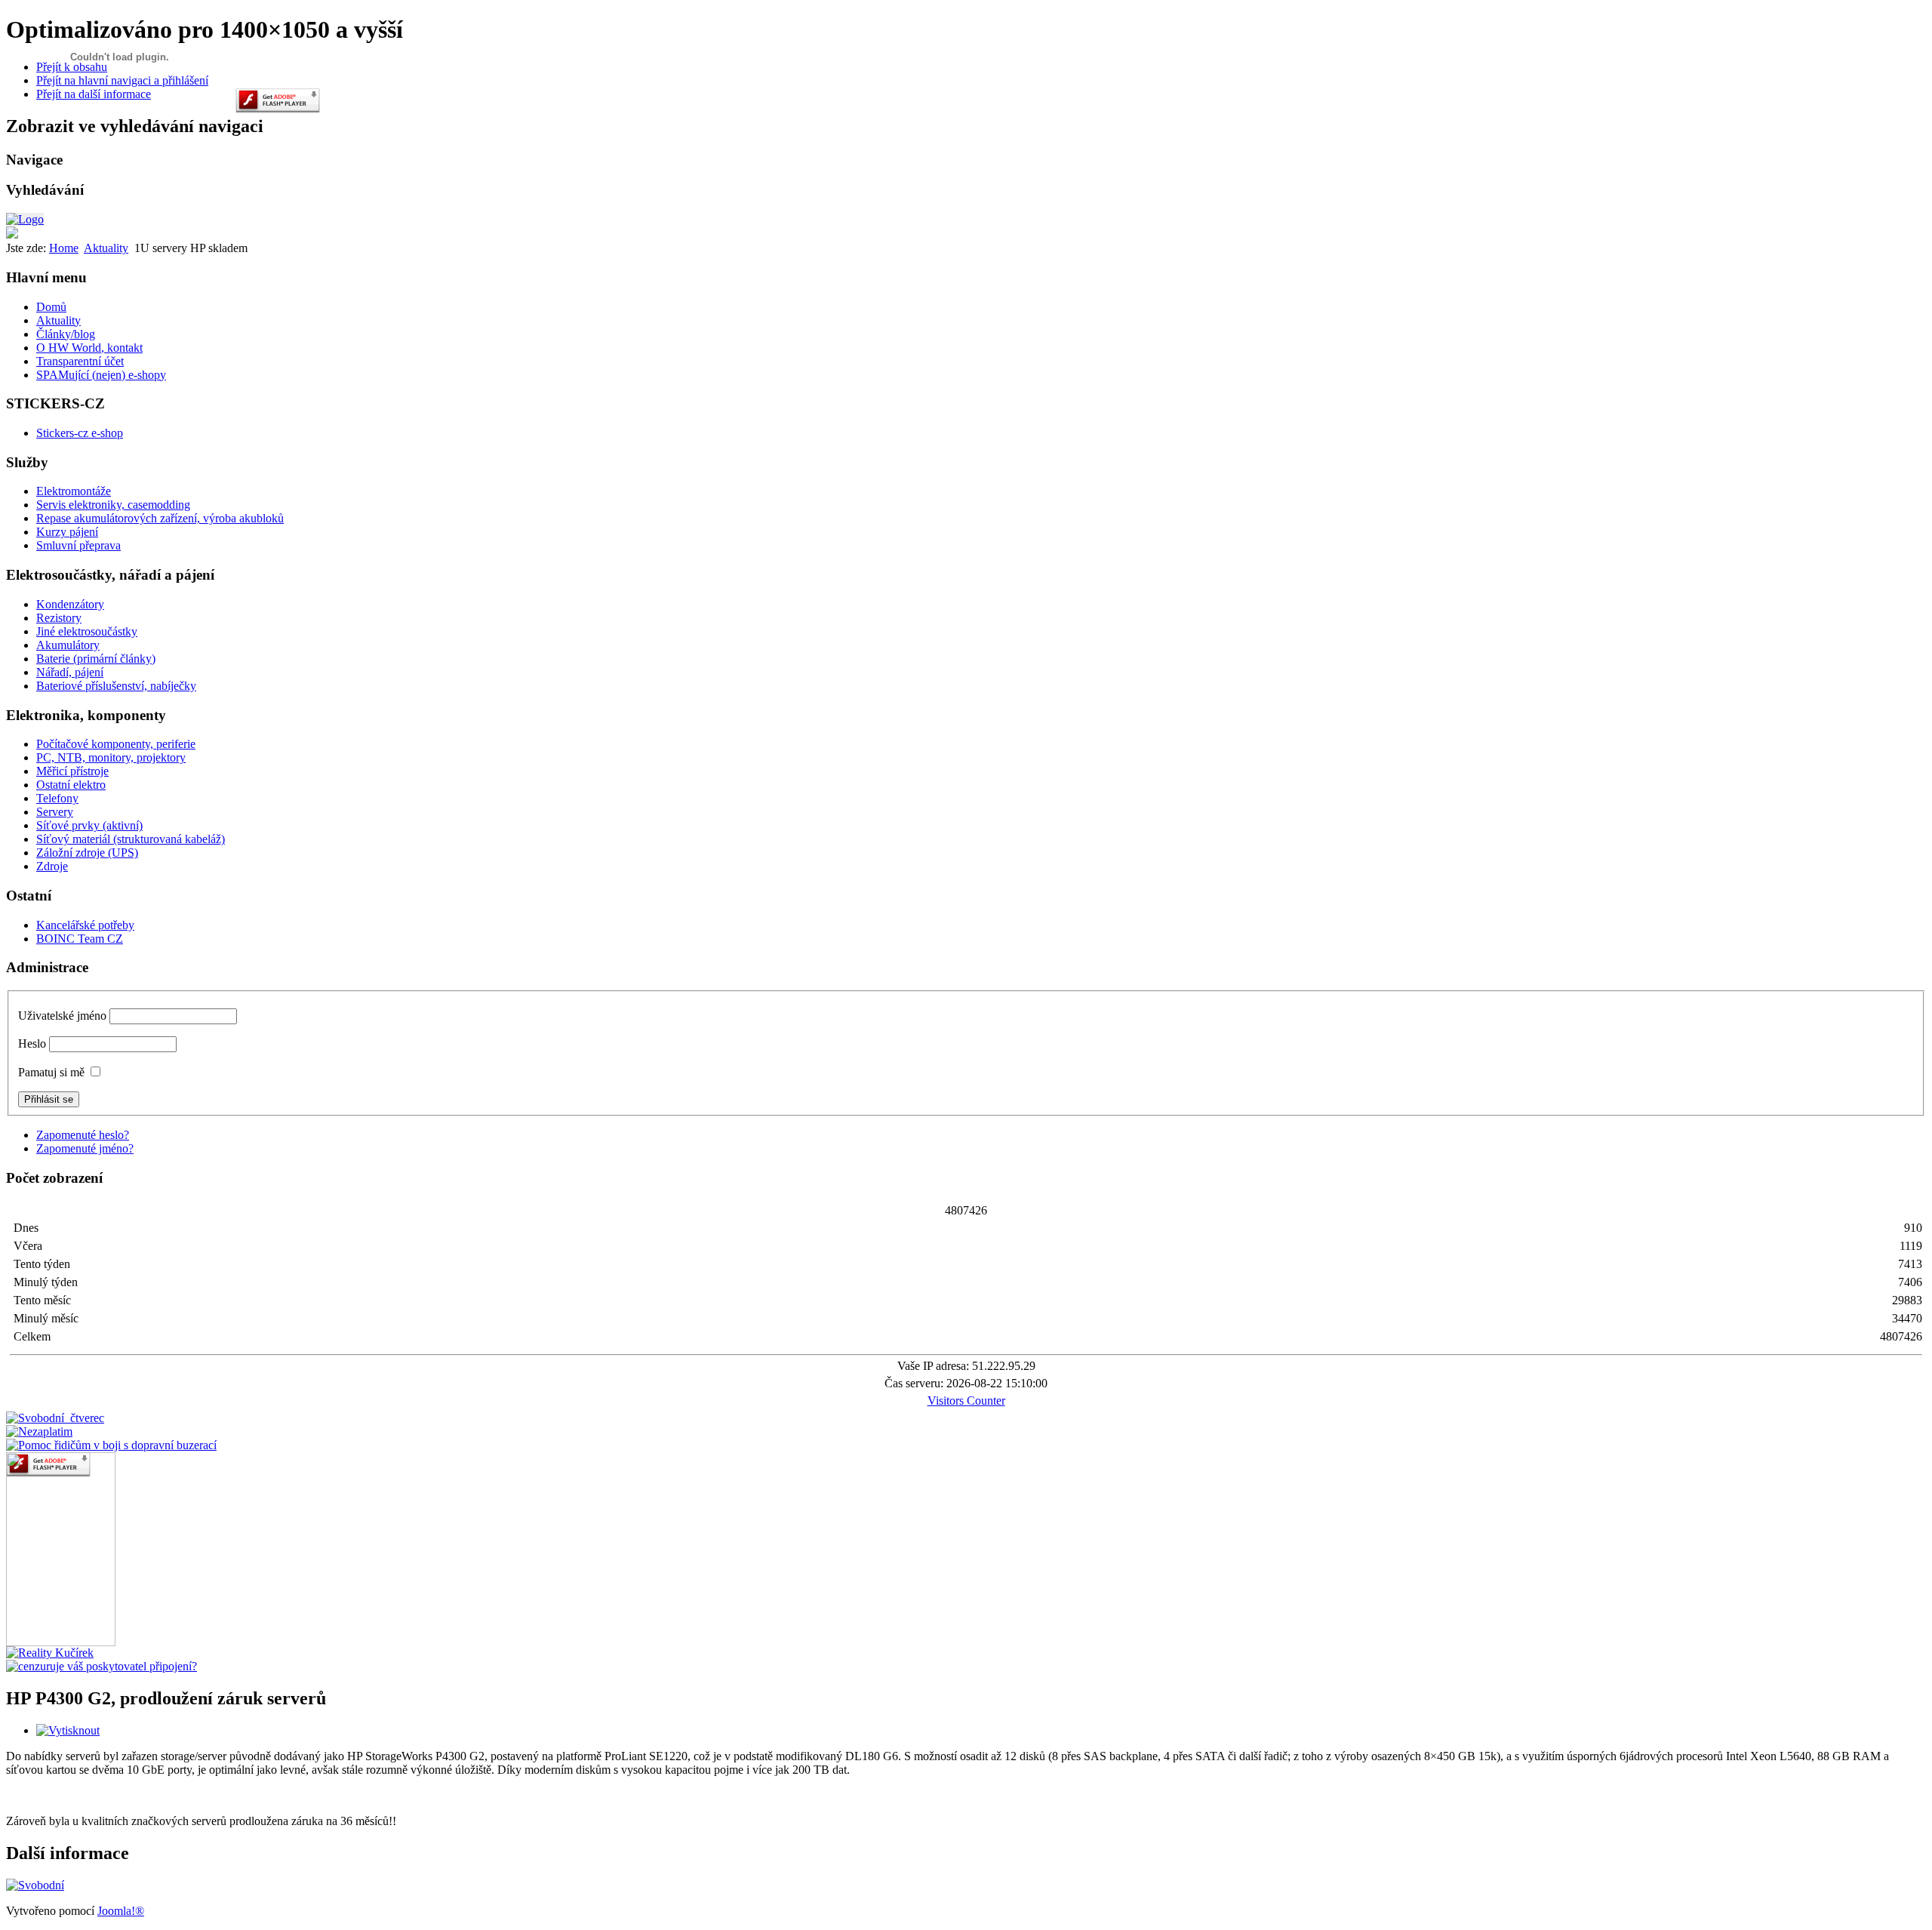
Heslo (32, 1043)
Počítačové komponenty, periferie (116, 744)
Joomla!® (121, 1911)
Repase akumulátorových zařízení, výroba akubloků (160, 518)
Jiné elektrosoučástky (87, 631)
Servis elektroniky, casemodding (113, 505)
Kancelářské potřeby (85, 925)
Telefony (57, 798)
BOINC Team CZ (80, 939)
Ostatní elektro (71, 785)
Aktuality (106, 248)
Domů (51, 307)
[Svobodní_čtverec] (55, 1418)
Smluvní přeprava (78, 545)
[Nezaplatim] (39, 1431)
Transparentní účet (80, 361)
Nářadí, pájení (70, 672)
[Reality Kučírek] (50, 1653)
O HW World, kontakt (89, 348)
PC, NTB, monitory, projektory (111, 757)
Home (64, 248)
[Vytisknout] (68, 1730)
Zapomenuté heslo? (83, 1135)
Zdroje (52, 866)
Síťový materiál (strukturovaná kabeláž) (131, 839)
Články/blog (66, 334)
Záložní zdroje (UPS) (87, 853)
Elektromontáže (74, 491)
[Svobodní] (35, 1885)
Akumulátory (68, 645)
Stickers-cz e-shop (80, 433)
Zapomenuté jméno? (85, 1148)
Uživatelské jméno (62, 1016)
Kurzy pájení (67, 532)
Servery (55, 812)
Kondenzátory (70, 604)
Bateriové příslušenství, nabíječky (116, 686)
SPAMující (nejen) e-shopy (101, 375)
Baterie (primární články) (96, 659)
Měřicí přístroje (72, 771)
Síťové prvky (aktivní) (89, 825)
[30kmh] (111, 1445)
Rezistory (59, 618)
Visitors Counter (966, 1401)
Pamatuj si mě (51, 1072)
